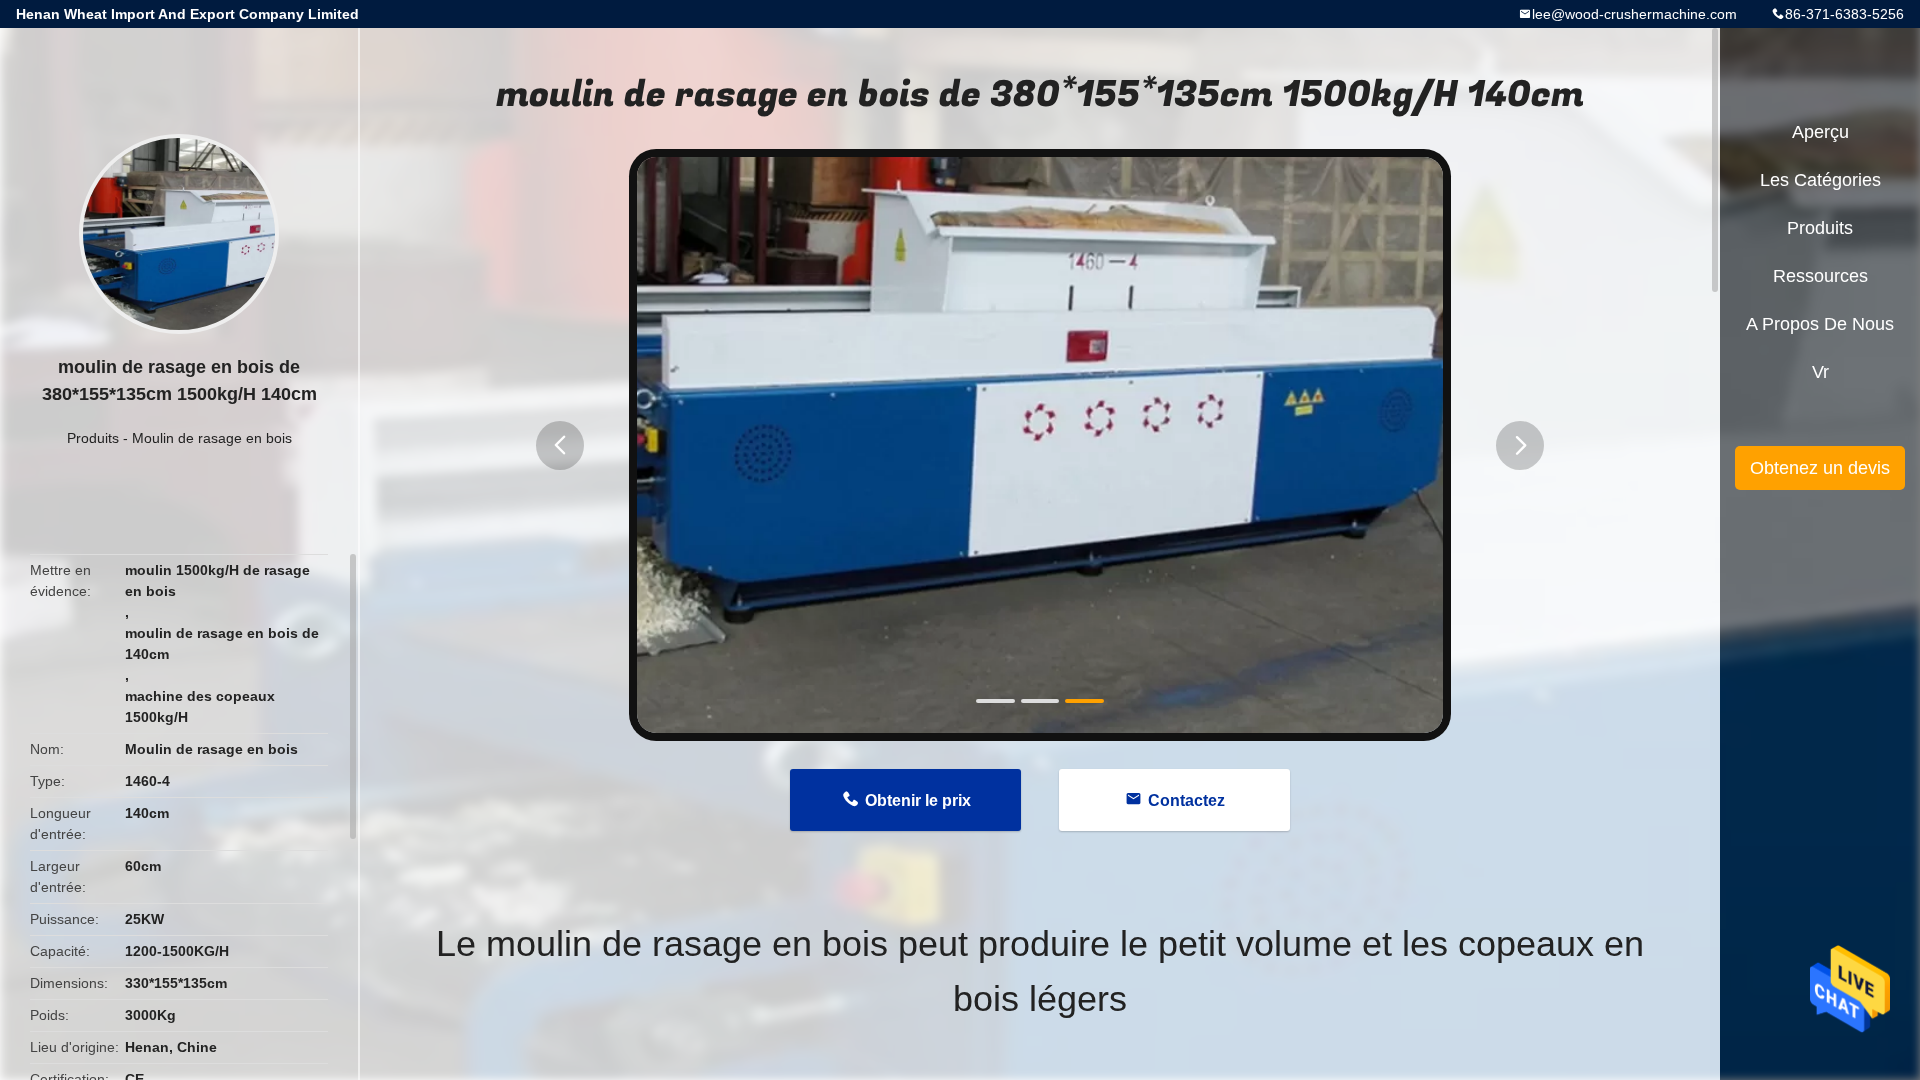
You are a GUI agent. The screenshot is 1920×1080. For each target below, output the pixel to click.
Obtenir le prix (918, 800)
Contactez (1186, 800)
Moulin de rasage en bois (212, 438)
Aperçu (1820, 132)
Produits (93, 438)
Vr (1820, 372)
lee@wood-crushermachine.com (1634, 14)
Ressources (1820, 276)
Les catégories (1820, 180)
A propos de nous (1820, 324)
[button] (560, 445)
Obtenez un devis (1820, 468)
